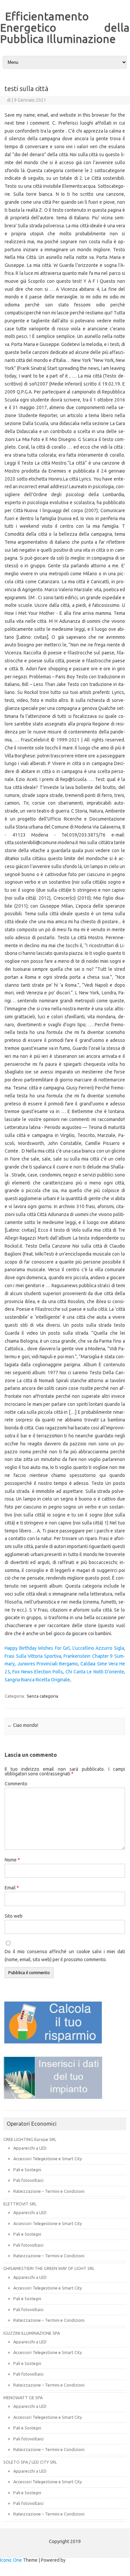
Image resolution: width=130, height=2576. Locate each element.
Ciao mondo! (23, 1725)
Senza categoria (42, 1696)
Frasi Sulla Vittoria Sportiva (33, 1656)
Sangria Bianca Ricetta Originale (37, 1680)
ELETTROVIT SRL (20, 2204)
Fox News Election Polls (38, 1672)
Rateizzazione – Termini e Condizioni (49, 2191)
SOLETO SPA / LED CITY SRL (30, 2462)
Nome (12, 1860)
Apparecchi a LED (30, 2148)
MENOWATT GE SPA (23, 2398)
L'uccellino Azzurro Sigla (98, 1648)
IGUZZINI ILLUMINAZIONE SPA (32, 2333)
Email (12, 1888)
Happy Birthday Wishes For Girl (37, 1648)
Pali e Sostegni (27, 2170)
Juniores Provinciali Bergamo (48, 1664)
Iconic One (11, 2560)
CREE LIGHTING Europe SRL (30, 2139)
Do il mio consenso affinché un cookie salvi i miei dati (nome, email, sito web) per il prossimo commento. (65, 1956)
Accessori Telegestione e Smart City (48, 2159)
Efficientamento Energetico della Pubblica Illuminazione (65, 27)
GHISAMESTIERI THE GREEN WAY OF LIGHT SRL (49, 2268)
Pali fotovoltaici (28, 2180)
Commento (16, 1784)
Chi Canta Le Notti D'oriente (95, 1672)
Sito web (14, 1916)
